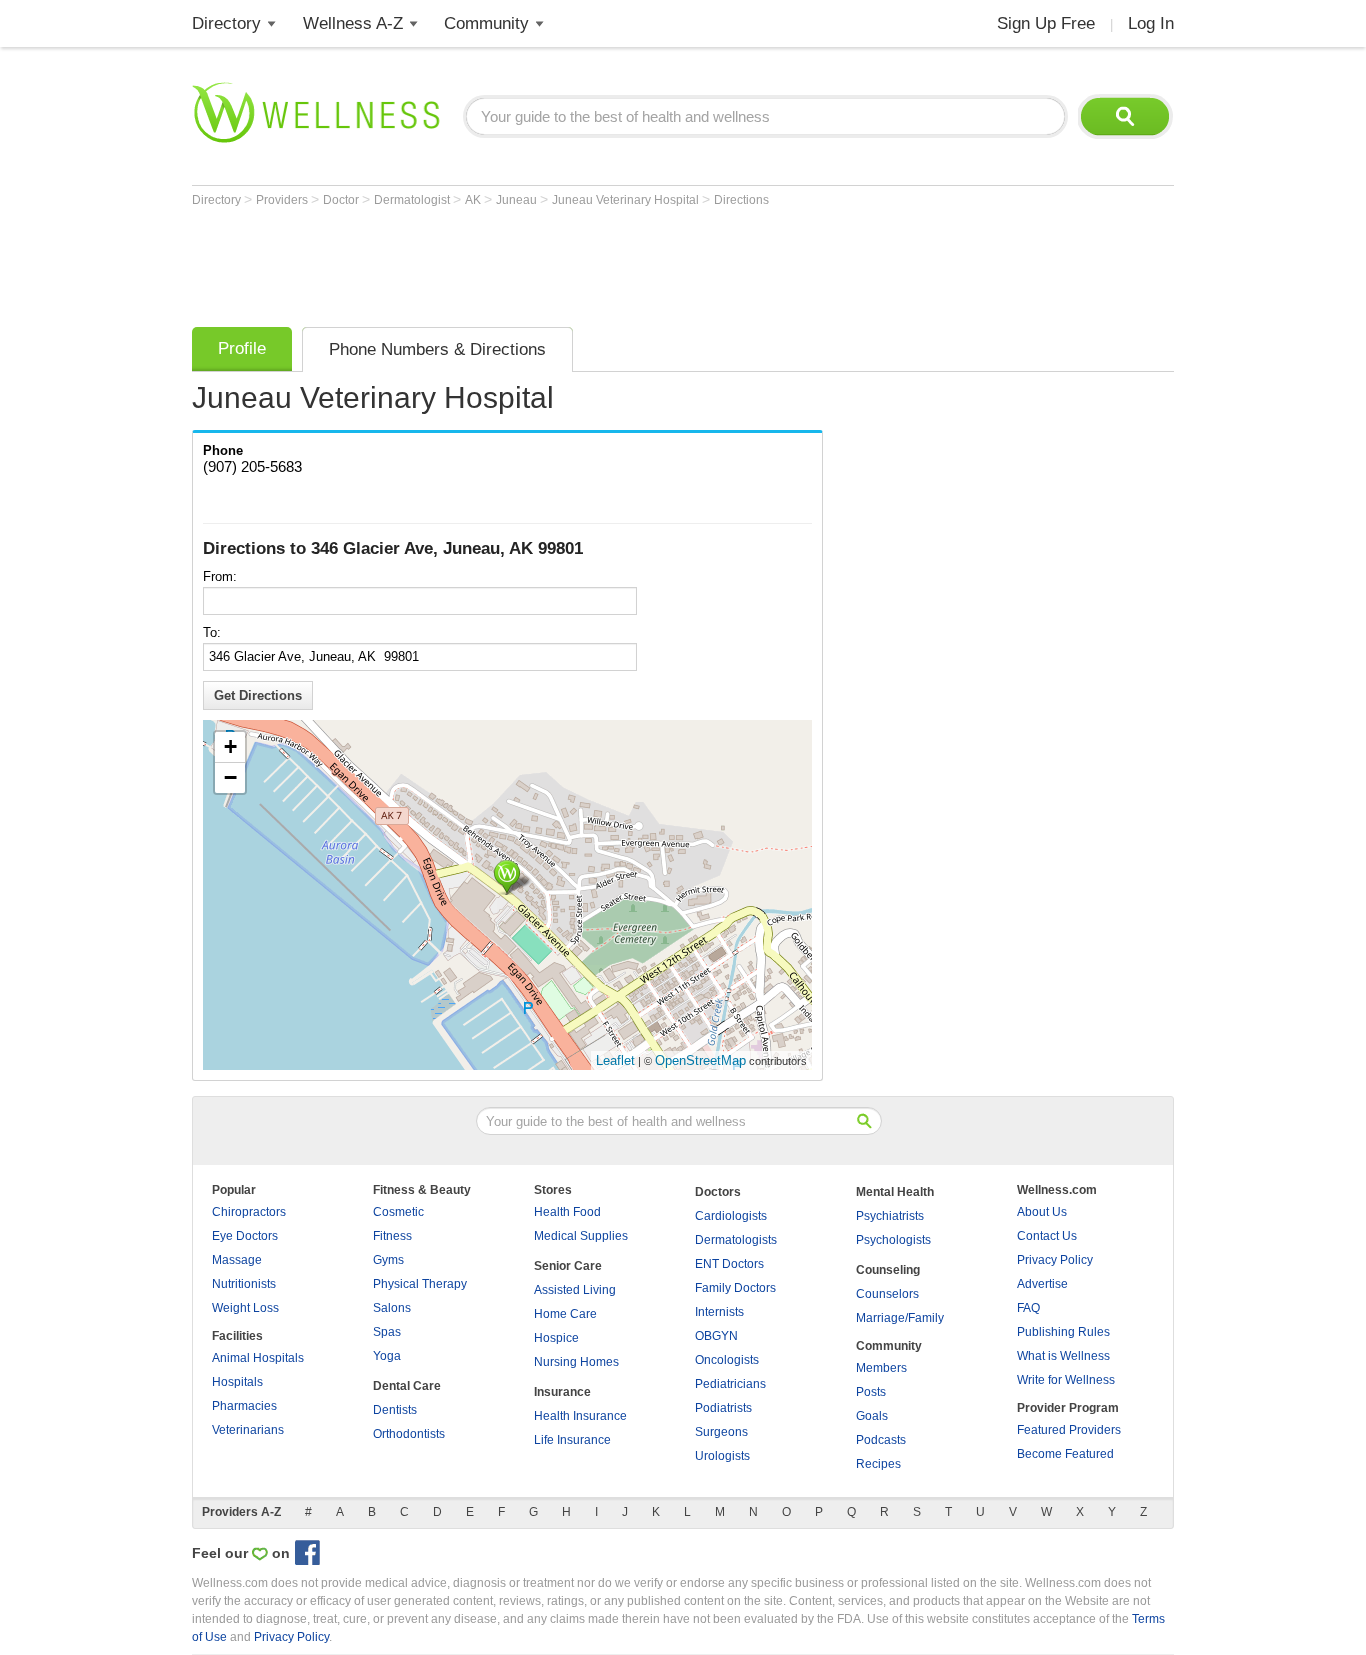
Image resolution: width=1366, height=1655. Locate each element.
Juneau (518, 200)
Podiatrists (723, 1408)
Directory (226, 23)
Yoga (387, 1356)
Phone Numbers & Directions (437, 349)
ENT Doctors (729, 1264)
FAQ (1028, 1308)
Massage (237, 1260)
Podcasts (881, 1440)
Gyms (388, 1260)
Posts (871, 1392)
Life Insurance (572, 1440)
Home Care (565, 1314)
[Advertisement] (556, 262)
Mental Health (895, 1192)
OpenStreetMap (700, 1060)
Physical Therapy (420, 1284)
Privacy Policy (1055, 1260)
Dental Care (407, 1386)
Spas (387, 1332)
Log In (1151, 23)
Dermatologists (736, 1240)
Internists (719, 1312)
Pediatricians (730, 1384)
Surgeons (721, 1432)
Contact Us (1047, 1236)
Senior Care (568, 1266)
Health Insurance (580, 1416)
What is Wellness (1063, 1356)
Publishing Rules (1063, 1332)
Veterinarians (248, 1430)
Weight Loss (245, 1308)
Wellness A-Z (353, 23)
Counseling (888, 1270)
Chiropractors (249, 1212)
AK (474, 200)
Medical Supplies (581, 1236)
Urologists (722, 1456)
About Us (1042, 1212)
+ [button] (230, 746)
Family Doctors (735, 1288)
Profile (242, 348)
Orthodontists (409, 1434)
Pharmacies (244, 1406)
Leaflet (615, 1060)
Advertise (1042, 1284)
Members (881, 1368)
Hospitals (237, 1382)
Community (486, 23)
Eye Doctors (245, 1236)
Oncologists (727, 1360)
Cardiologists (731, 1216)
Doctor (342, 200)
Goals (872, 1416)
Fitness (392, 1236)
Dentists (395, 1410)
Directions (741, 200)
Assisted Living (575, 1290)
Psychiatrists (890, 1216)
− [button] (230, 777)
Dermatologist (413, 200)
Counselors (887, 1294)
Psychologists (893, 1240)
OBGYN (716, 1336)
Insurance (562, 1392)
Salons (392, 1308)
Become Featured (1065, 1454)
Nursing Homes (576, 1362)
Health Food (567, 1212)
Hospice (556, 1338)
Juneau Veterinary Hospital (627, 200)
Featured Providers (1069, 1430)
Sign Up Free (1046, 23)
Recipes (878, 1464)
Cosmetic (398, 1212)
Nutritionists (244, 1284)
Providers (283, 200)
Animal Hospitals (258, 1358)
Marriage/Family (900, 1318)
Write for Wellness (1066, 1380)
